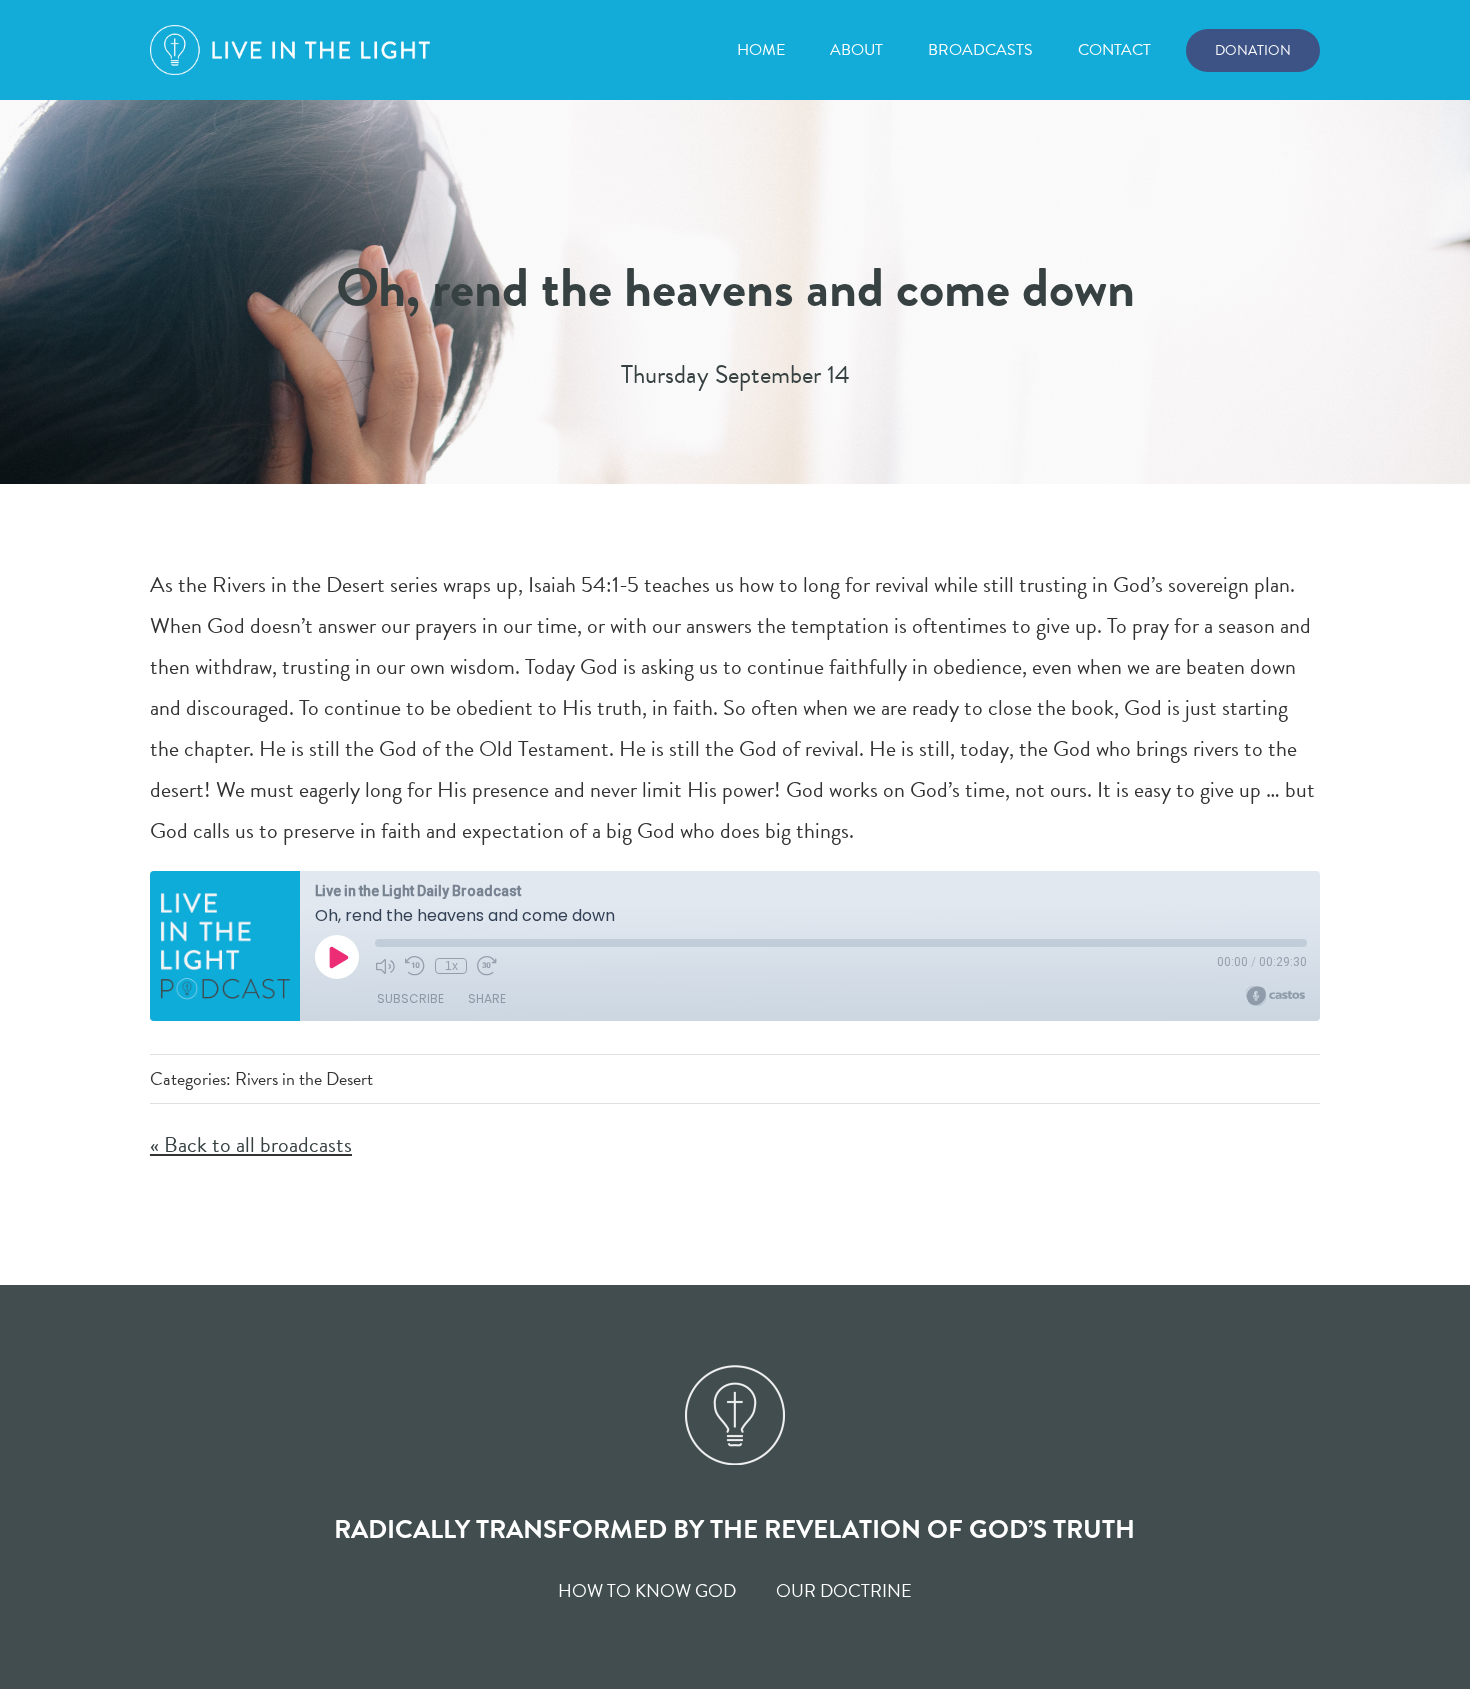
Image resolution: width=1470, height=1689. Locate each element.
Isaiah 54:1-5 (583, 584)
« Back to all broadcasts (251, 1144)
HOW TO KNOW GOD (647, 1590)
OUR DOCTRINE (844, 1590)
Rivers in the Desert (304, 1078)
